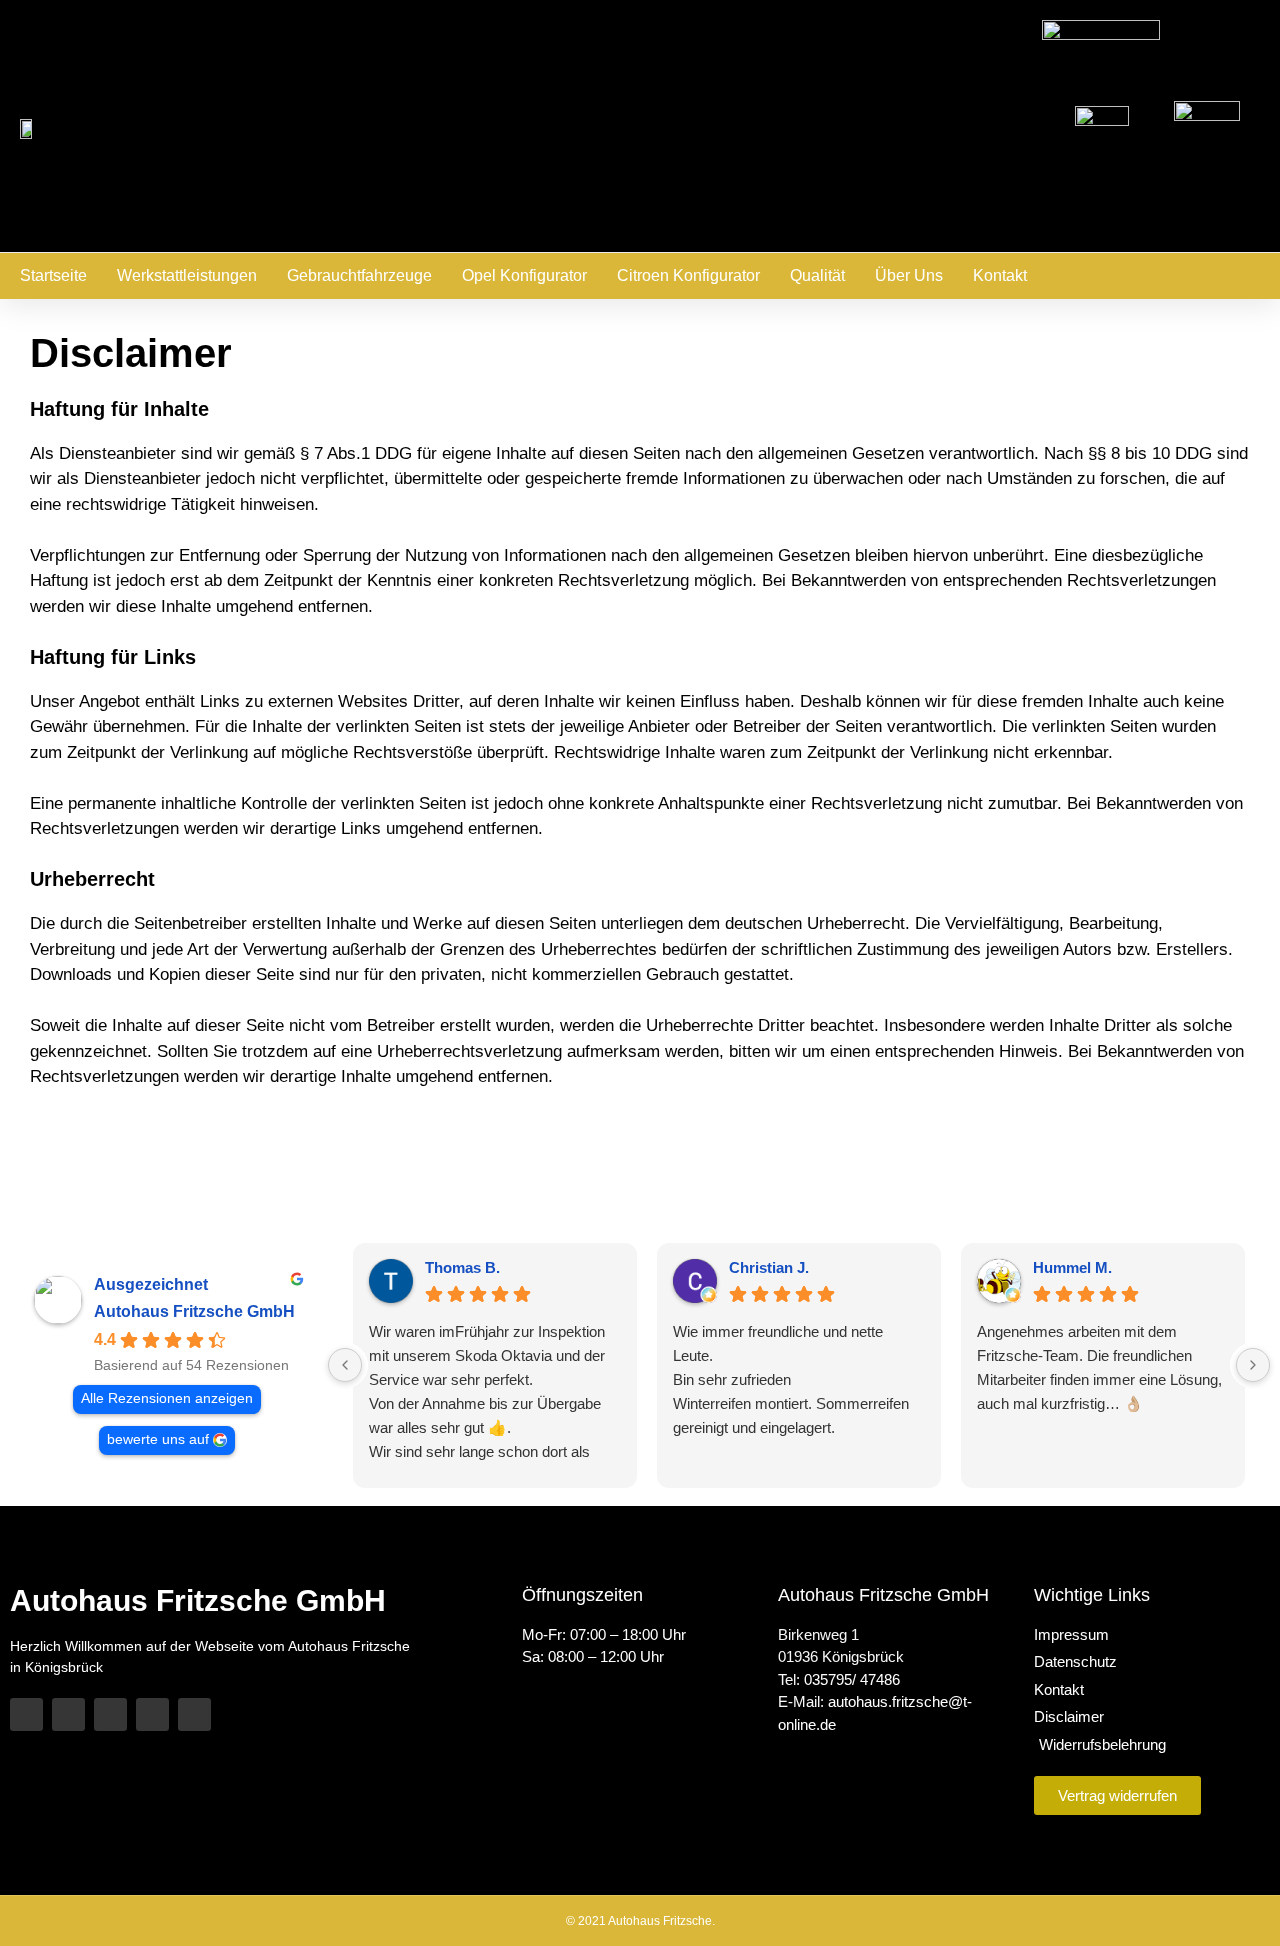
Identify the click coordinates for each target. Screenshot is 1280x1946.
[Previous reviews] (345, 1365)
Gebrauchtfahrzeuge (359, 275)
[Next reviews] (1253, 1365)
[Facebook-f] (68, 1714)
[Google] (194, 1714)
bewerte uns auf (158, 1439)
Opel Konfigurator (524, 275)
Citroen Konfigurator (688, 275)
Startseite (53, 275)
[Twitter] (26, 1714)
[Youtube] (110, 1714)
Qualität (817, 275)
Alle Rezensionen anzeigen (167, 1398)
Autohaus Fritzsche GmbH (194, 1311)
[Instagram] (152, 1714)
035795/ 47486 (852, 1679)
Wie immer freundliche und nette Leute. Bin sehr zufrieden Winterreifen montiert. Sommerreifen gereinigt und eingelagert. (791, 1379)
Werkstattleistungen (187, 275)
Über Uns (909, 275)
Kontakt (1000, 275)
